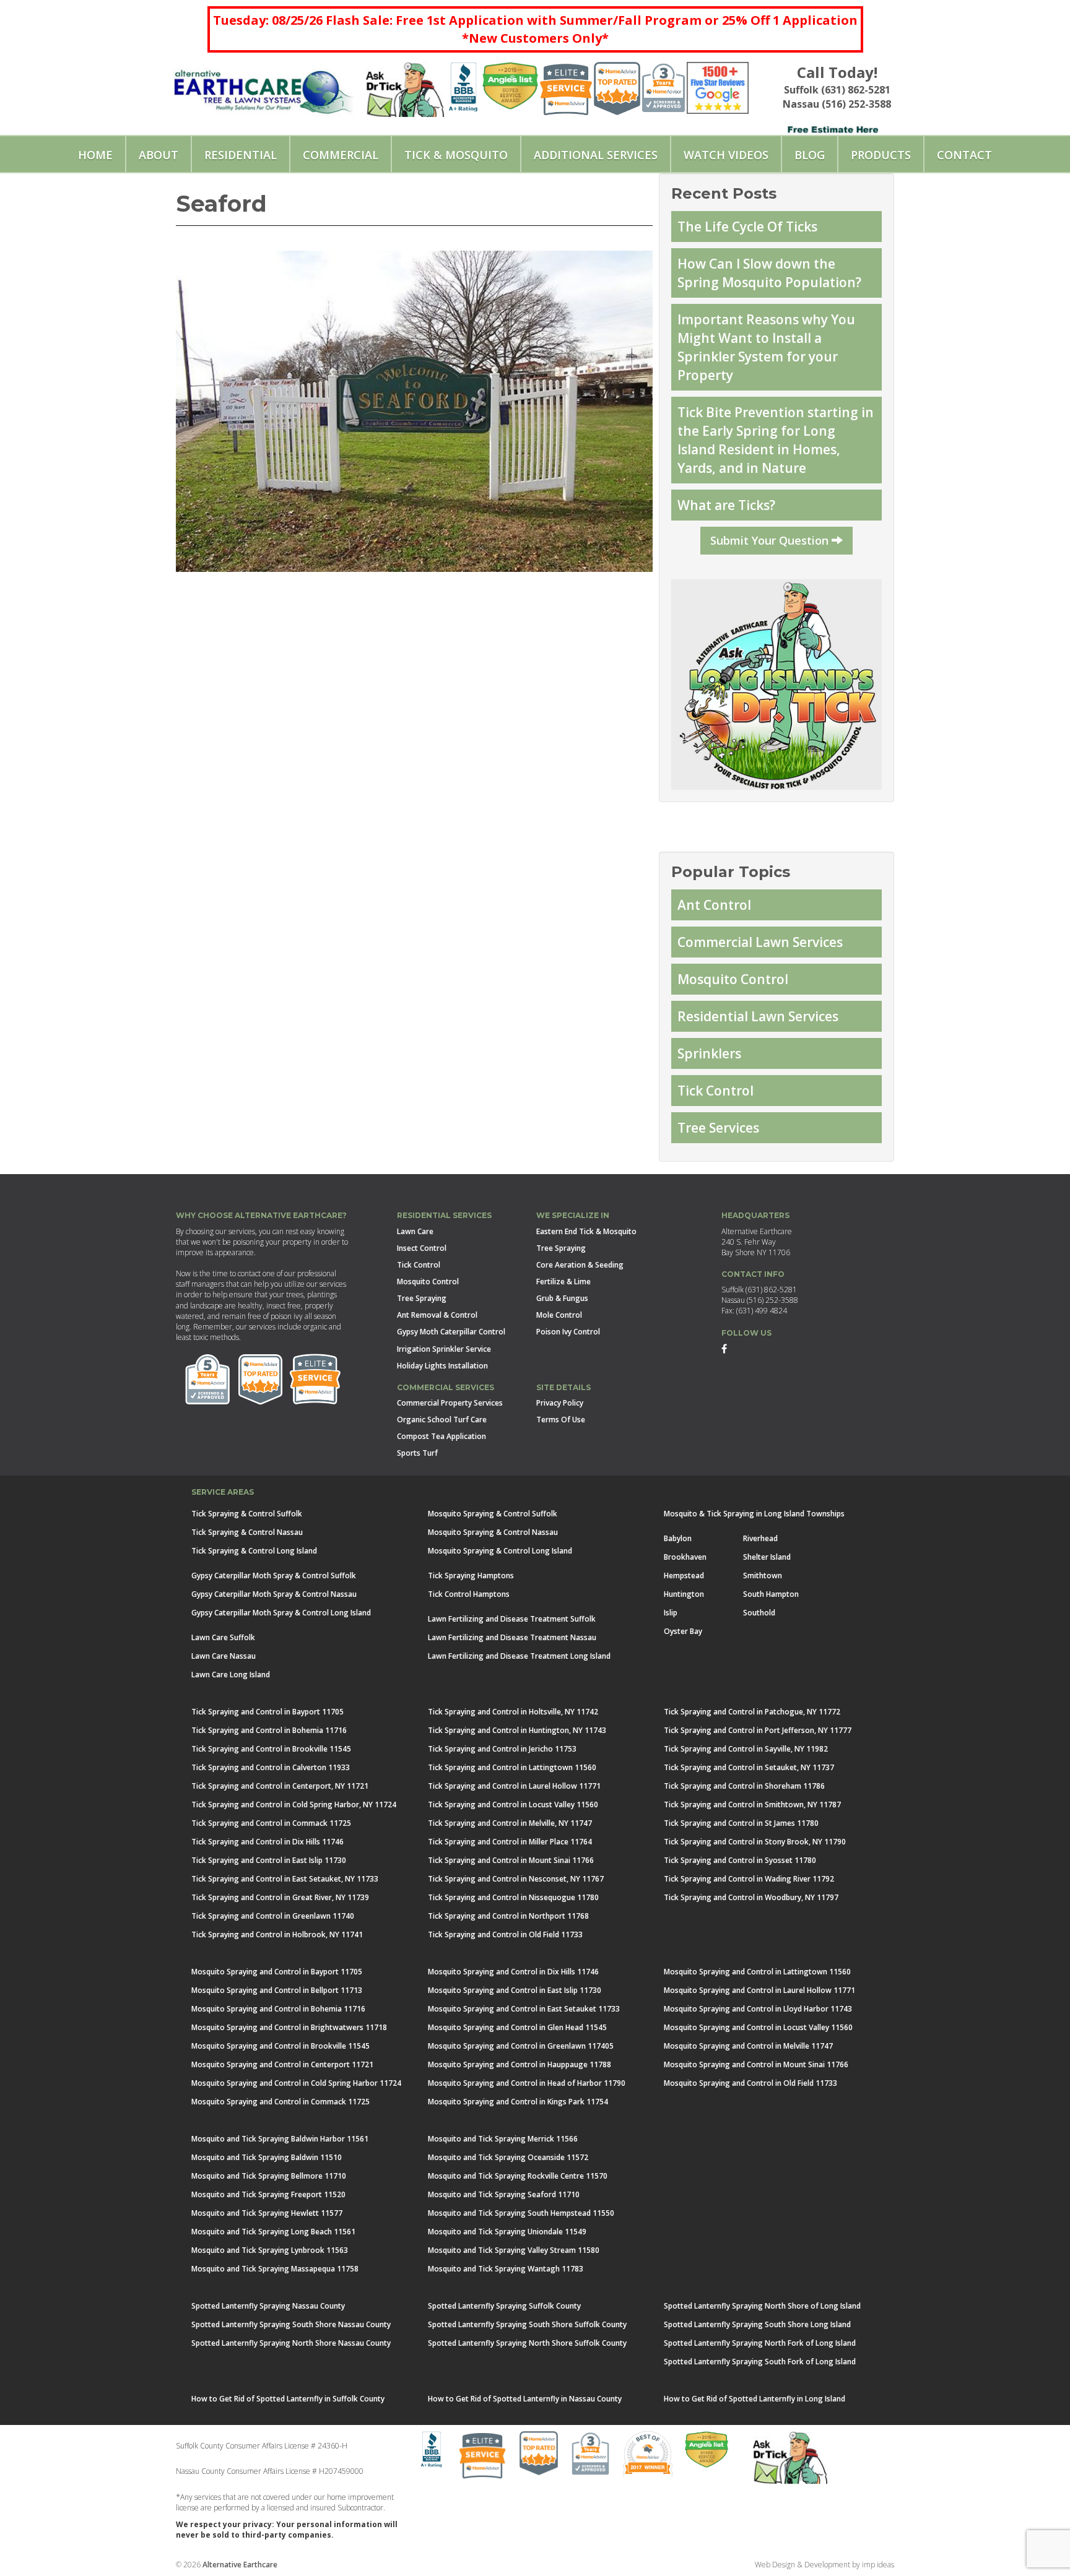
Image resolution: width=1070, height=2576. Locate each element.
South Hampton (771, 1594)
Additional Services (596, 155)
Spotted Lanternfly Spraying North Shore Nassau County (291, 2343)
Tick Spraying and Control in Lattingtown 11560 (512, 1767)
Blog (810, 155)
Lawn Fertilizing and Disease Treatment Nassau (512, 1637)
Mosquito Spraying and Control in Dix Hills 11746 (513, 1972)
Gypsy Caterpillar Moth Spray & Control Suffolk (274, 1575)
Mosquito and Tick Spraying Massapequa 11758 (275, 2269)
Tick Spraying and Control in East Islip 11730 (269, 1860)
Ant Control (714, 905)
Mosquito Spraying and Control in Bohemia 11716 (278, 2009)
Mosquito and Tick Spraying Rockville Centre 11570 (518, 2176)
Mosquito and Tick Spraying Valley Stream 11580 (514, 2250)
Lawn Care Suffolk (223, 1637)
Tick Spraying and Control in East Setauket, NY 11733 (285, 1879)
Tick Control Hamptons (469, 1594)
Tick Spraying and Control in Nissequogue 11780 (513, 1897)
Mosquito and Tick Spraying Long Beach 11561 (273, 2232)
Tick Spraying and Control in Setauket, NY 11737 (749, 1767)
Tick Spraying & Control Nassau (247, 1532)
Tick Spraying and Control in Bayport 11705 (267, 1712)
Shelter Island (767, 1557)
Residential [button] (241, 155)
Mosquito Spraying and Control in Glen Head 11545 (517, 2027)
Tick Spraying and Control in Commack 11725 (271, 1823)
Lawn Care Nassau (224, 1656)
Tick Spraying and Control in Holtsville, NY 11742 (513, 1712)
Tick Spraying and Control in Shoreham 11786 (744, 1786)
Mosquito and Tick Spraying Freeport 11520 (268, 2194)
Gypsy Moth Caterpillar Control (451, 1332)
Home (95, 155)
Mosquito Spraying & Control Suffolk (493, 1514)
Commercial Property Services (450, 1403)
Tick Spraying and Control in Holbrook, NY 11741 (277, 1934)
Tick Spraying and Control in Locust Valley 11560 (513, 1804)
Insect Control (422, 1248)
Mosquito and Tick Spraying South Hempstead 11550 (521, 2213)
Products (881, 155)
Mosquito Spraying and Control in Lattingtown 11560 (757, 1972)
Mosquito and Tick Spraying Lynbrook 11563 (270, 2250)
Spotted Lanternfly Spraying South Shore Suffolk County (527, 2324)
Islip (671, 1613)
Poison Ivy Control (568, 1332)
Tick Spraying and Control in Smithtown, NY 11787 (752, 1804)
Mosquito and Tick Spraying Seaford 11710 (504, 2194)
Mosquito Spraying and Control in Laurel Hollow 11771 (759, 1990)
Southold (759, 1613)
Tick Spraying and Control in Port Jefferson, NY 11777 (758, 1730)
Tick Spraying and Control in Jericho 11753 (502, 1749)
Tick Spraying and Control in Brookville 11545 (271, 1749)
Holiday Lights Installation (442, 1366)
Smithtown (763, 1575)
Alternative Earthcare (240, 2565)
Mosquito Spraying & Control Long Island (500, 1551)
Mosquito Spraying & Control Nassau (493, 1532)
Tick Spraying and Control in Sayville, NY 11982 (746, 1749)
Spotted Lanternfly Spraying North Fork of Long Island (760, 2343)
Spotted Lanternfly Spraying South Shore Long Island (757, 2324)
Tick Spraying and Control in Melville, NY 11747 (510, 1823)
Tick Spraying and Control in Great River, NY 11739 (280, 1897)
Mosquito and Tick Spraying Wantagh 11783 (506, 2269)
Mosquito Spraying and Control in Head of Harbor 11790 (527, 2083)
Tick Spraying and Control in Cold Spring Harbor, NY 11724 (294, 1804)
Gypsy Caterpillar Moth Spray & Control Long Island (281, 1613)
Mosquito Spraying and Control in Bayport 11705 (277, 1972)
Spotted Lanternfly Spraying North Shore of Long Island (762, 2306)
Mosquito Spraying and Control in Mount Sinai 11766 (756, 2064)
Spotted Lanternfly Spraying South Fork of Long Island (760, 2362)
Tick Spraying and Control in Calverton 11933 (271, 1767)
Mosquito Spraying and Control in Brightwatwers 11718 (289, 2027)
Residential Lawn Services (758, 1016)
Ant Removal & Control (437, 1315)
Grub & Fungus (562, 1298)
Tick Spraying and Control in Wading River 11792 (749, 1879)
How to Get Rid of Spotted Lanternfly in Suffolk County (288, 2399)
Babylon (678, 1538)
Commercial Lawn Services (760, 942)
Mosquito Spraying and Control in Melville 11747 (748, 2046)
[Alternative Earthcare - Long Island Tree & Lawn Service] (263, 87)
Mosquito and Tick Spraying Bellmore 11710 (269, 2176)
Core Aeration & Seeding (580, 1265)
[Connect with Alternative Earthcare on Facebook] (724, 1348)
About (159, 155)
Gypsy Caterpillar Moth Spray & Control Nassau (274, 1594)
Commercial (341, 155)
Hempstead (684, 1575)
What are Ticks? (726, 505)
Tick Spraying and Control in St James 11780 (741, 1823)
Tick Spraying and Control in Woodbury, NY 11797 (751, 1897)
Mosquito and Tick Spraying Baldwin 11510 (267, 2157)
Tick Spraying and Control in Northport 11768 (508, 1916)
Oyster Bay (683, 1631)
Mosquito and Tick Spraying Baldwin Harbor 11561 (280, 2139)
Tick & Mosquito (456, 155)
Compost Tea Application (441, 1436)
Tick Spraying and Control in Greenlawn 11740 (273, 1916)
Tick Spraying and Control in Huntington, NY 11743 (517, 1730)
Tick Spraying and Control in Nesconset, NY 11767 (516, 1879)
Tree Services (718, 1128)
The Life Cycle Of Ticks (747, 227)
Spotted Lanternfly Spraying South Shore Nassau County (291, 2324)
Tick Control (716, 1091)
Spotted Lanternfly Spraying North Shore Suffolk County (527, 2343)
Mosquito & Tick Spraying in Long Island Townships (754, 1514)
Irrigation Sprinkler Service (444, 1349)
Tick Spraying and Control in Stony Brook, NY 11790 (755, 1842)
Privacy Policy (560, 1403)
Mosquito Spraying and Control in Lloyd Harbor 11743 (758, 2009)
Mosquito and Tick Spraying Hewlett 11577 (267, 2213)
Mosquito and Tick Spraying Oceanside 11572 (508, 2157)
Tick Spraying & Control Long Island (254, 1551)
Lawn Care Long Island (231, 1675)
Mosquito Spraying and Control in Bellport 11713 (277, 1990)
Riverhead (760, 1538)
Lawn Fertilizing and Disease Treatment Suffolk (512, 1619)
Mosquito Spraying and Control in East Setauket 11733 (524, 2009)
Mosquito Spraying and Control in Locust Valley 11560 (758, 2027)
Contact (964, 155)
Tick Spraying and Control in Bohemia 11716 (269, 1730)
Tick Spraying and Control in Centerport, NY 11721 (280, 1786)
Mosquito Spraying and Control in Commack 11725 (281, 2102)
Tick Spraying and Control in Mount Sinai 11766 (511, 1860)
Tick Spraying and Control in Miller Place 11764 (510, 1842)
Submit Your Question (771, 540)
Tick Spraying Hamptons (471, 1575)
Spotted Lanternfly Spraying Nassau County (268, 2306)
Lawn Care (415, 1231)
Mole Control (559, 1315)
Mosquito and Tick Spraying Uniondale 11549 (507, 2232)
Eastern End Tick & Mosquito (586, 1231)
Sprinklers (709, 1053)
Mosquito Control (733, 979)
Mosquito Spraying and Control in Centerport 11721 (282, 2064)
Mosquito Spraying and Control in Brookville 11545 (281, 2046)
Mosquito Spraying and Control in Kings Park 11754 (518, 2102)
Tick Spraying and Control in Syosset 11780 (740, 1860)
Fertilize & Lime (563, 1282)
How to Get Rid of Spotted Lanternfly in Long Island (755, 2399)
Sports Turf (417, 1453)
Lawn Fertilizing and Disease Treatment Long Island (519, 1656)
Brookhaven (685, 1557)
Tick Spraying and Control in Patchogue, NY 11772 (752, 1712)
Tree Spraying (422, 1298)
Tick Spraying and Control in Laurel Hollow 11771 (514, 1786)
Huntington (684, 1594)
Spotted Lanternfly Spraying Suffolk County (504, 2306)
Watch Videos (726, 155)
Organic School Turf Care (442, 1420)
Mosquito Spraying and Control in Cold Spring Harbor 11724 (296, 2083)
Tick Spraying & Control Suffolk (247, 1514)
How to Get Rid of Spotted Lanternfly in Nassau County (525, 2399)
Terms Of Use (561, 1420)
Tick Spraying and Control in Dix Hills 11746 (267, 1842)
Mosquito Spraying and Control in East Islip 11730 (515, 1990)
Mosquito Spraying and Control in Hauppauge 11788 (520, 2064)
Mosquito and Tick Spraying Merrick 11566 (503, 2139)
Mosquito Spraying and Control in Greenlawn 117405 (521, 2046)
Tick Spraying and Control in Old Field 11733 (505, 1934)
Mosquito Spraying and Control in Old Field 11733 (750, 2083)
